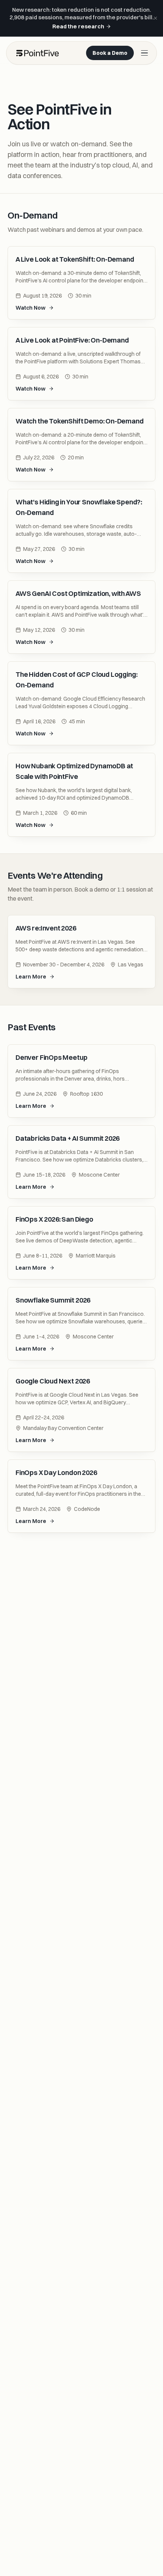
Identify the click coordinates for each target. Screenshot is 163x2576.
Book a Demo (110, 53)
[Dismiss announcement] (155, 18)
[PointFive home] (38, 53)
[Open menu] (144, 53)
